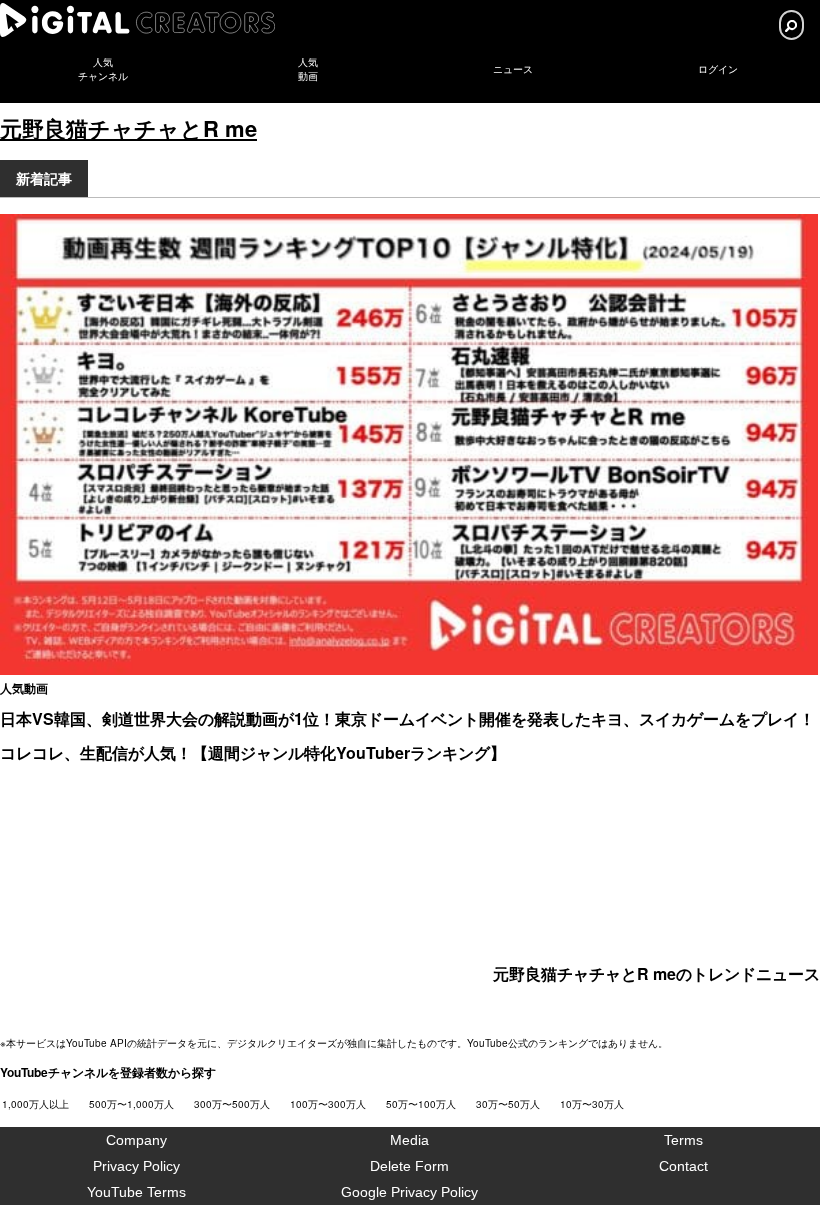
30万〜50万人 (508, 1104)
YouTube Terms (136, 1192)
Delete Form (409, 1166)
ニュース (513, 69)
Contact (683, 1166)
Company (136, 1140)
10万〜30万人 (592, 1104)
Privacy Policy (136, 1166)
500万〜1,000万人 (131, 1104)
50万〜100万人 (421, 1104)
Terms (683, 1140)
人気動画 (24, 688)
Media (409, 1140)
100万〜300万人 (328, 1104)
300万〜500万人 (232, 1104)
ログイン (718, 69)
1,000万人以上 (35, 1104)
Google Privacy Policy (409, 1192)
